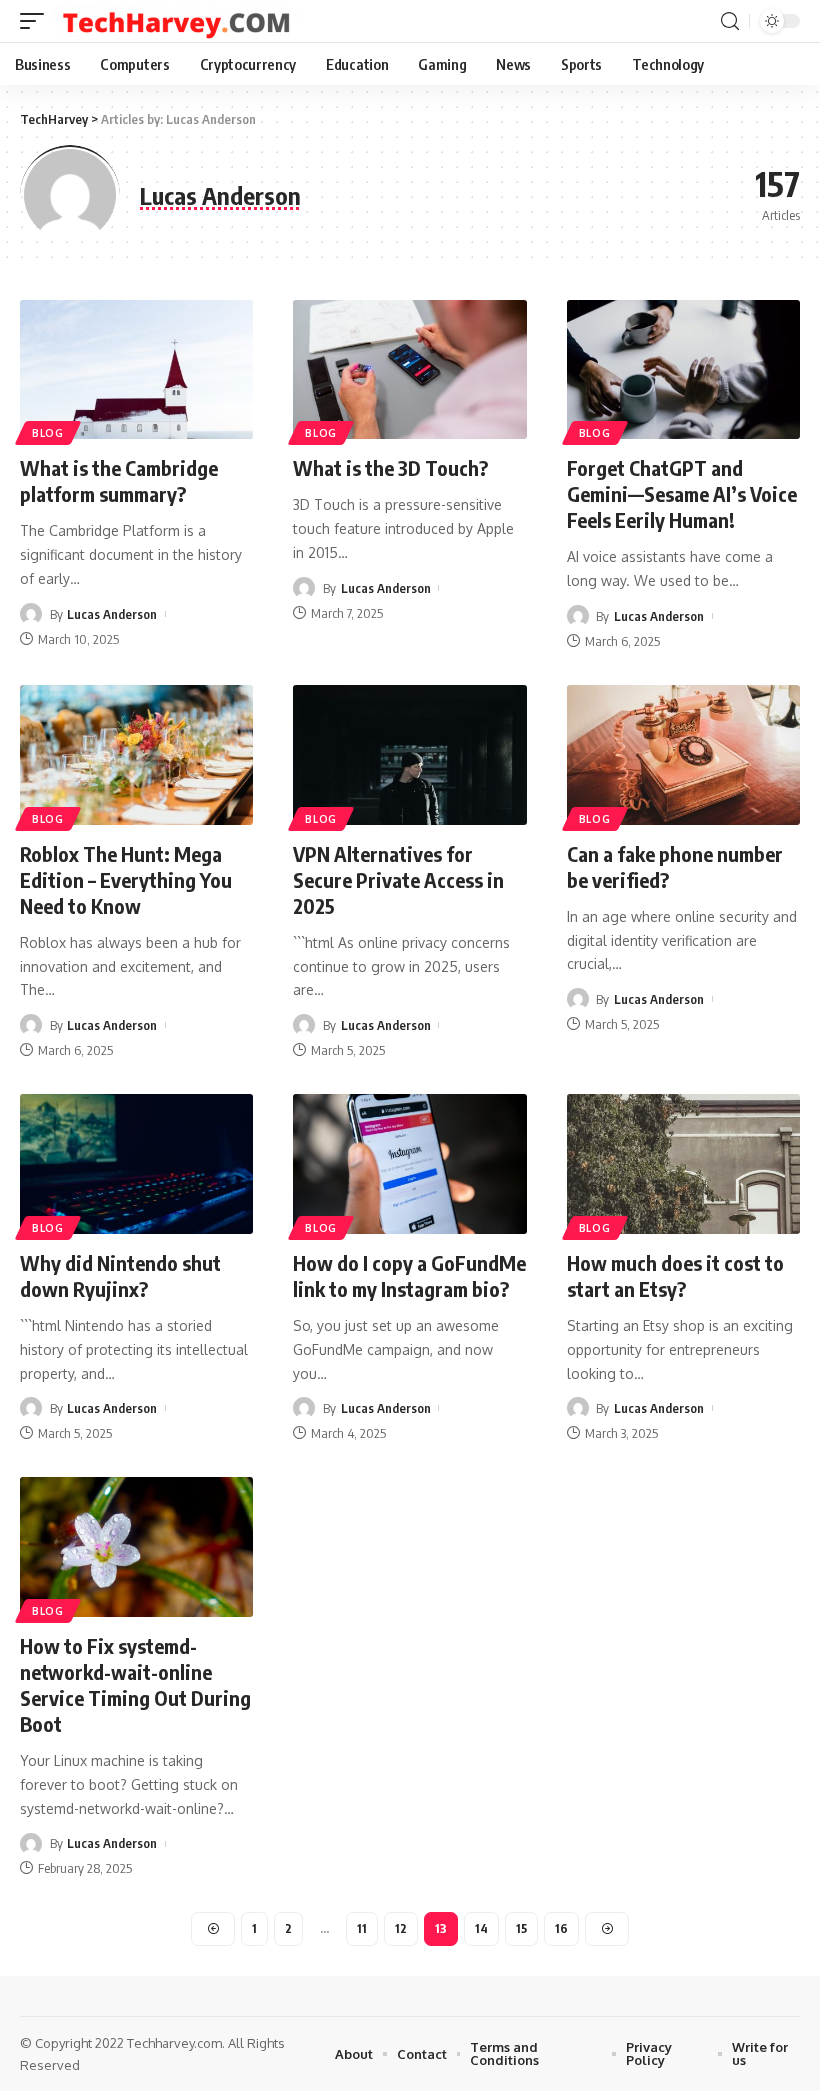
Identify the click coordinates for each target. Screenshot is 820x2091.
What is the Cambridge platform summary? (119, 480)
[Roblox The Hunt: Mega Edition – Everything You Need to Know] (136, 755)
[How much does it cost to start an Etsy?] (683, 1164)
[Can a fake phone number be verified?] (683, 755)
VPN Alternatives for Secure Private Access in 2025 (398, 879)
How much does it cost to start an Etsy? (675, 1275)
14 (481, 1928)
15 (521, 1928)
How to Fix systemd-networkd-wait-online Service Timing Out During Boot (135, 1684)
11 (362, 1928)
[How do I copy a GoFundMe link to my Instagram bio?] (409, 1164)
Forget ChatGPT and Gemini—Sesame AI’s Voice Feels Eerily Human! (682, 493)
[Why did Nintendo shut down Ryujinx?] (136, 1164)
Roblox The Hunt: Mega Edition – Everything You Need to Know (126, 879)
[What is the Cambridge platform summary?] (136, 370)
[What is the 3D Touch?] (409, 370)
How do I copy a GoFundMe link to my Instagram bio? (409, 1275)
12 (401, 1928)
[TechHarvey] (179, 21)
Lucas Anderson (112, 614)
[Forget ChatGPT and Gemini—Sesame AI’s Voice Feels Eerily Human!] (683, 370)
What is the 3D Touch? (390, 467)
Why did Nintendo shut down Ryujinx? (120, 1275)
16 (561, 1928)
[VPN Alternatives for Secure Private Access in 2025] (409, 755)
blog (48, 433)
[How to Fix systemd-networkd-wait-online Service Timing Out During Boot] (136, 1547)
